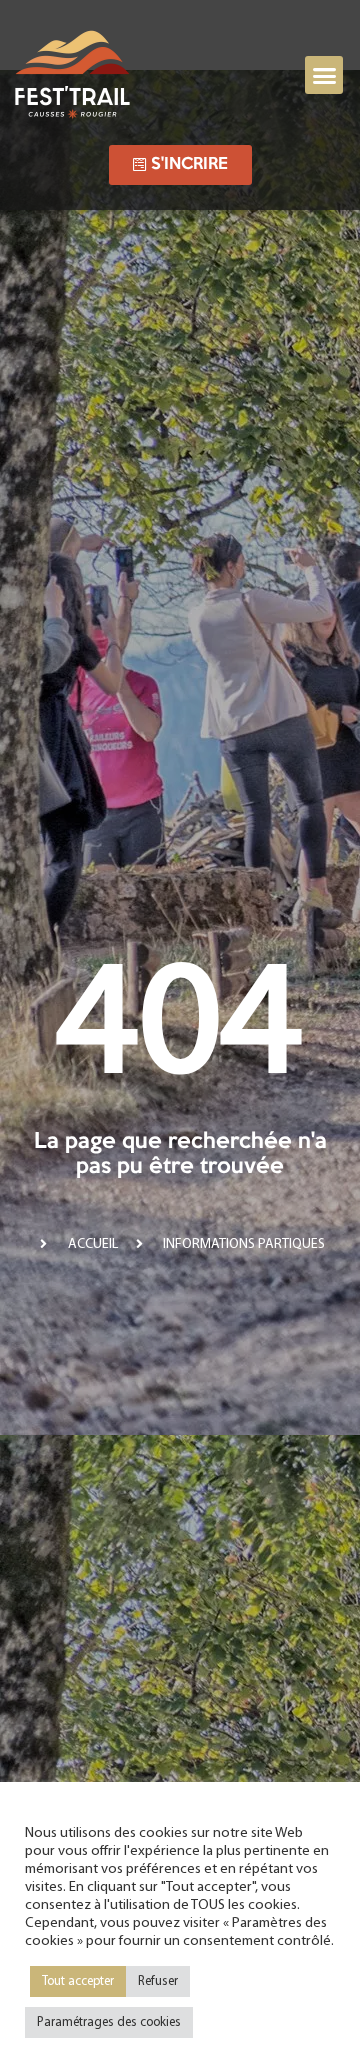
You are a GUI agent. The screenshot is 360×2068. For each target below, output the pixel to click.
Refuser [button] (158, 1981)
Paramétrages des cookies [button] (109, 2022)
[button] (324, 75)
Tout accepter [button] (78, 1981)
